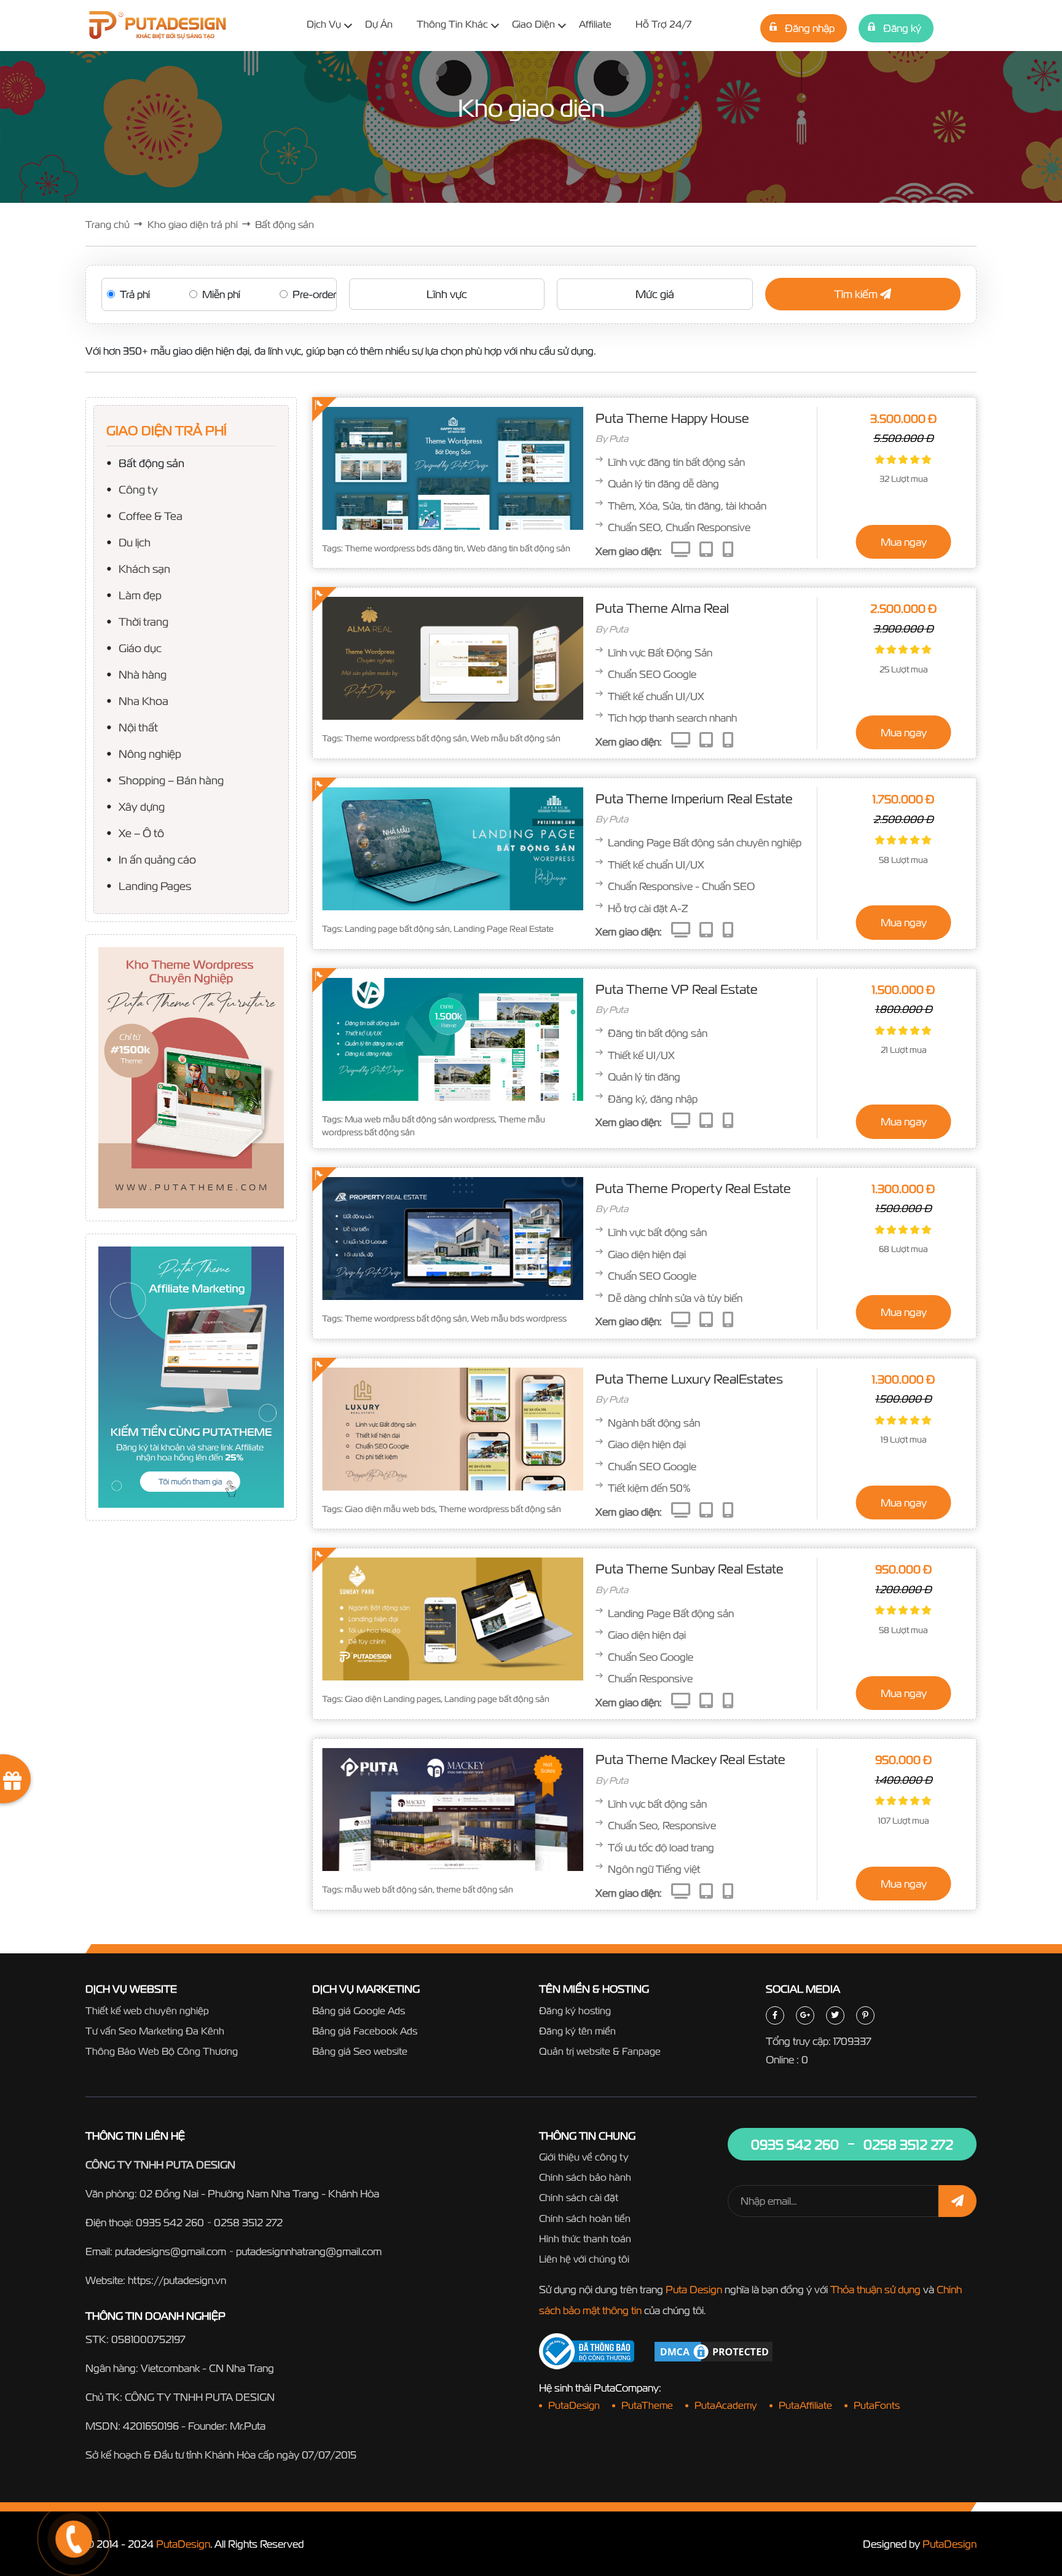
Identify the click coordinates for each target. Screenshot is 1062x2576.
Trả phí (135, 294)
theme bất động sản (475, 1889)
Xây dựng (142, 806)
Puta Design (694, 2289)
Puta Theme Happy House (672, 418)
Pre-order (314, 294)
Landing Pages (155, 885)
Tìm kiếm (857, 294)
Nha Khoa (144, 700)
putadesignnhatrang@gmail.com (309, 2251)
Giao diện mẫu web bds (390, 1509)
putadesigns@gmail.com (171, 2251)
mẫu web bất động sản (389, 1889)
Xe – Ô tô (141, 833)
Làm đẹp (140, 595)
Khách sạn (144, 568)
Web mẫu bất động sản (516, 738)
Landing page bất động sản (397, 929)
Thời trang (144, 621)
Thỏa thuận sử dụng (875, 2289)
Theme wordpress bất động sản (406, 738)
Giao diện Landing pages (393, 1699)
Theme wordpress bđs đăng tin (404, 548)
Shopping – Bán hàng (171, 780)
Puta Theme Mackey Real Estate (690, 1759)
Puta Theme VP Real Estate (677, 989)
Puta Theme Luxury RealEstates (689, 1379)
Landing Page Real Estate (504, 929)
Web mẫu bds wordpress (519, 1318)
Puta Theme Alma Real (662, 608)
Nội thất (138, 727)
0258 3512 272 (248, 2222)
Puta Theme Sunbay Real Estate (690, 1569)
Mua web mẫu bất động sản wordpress (420, 1119)
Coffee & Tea (151, 515)
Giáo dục (140, 648)
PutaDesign (183, 2544)
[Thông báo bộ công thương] (587, 2351)
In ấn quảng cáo (157, 859)
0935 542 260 (170, 2222)
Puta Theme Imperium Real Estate (694, 798)
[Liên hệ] (58, 2493)
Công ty (138, 489)
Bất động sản (151, 463)
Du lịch (135, 542)
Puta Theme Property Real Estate (693, 1188)
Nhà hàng (143, 674)
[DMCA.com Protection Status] (714, 2350)
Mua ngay (904, 542)
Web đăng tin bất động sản (519, 548)
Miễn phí (221, 294)
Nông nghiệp (150, 753)
